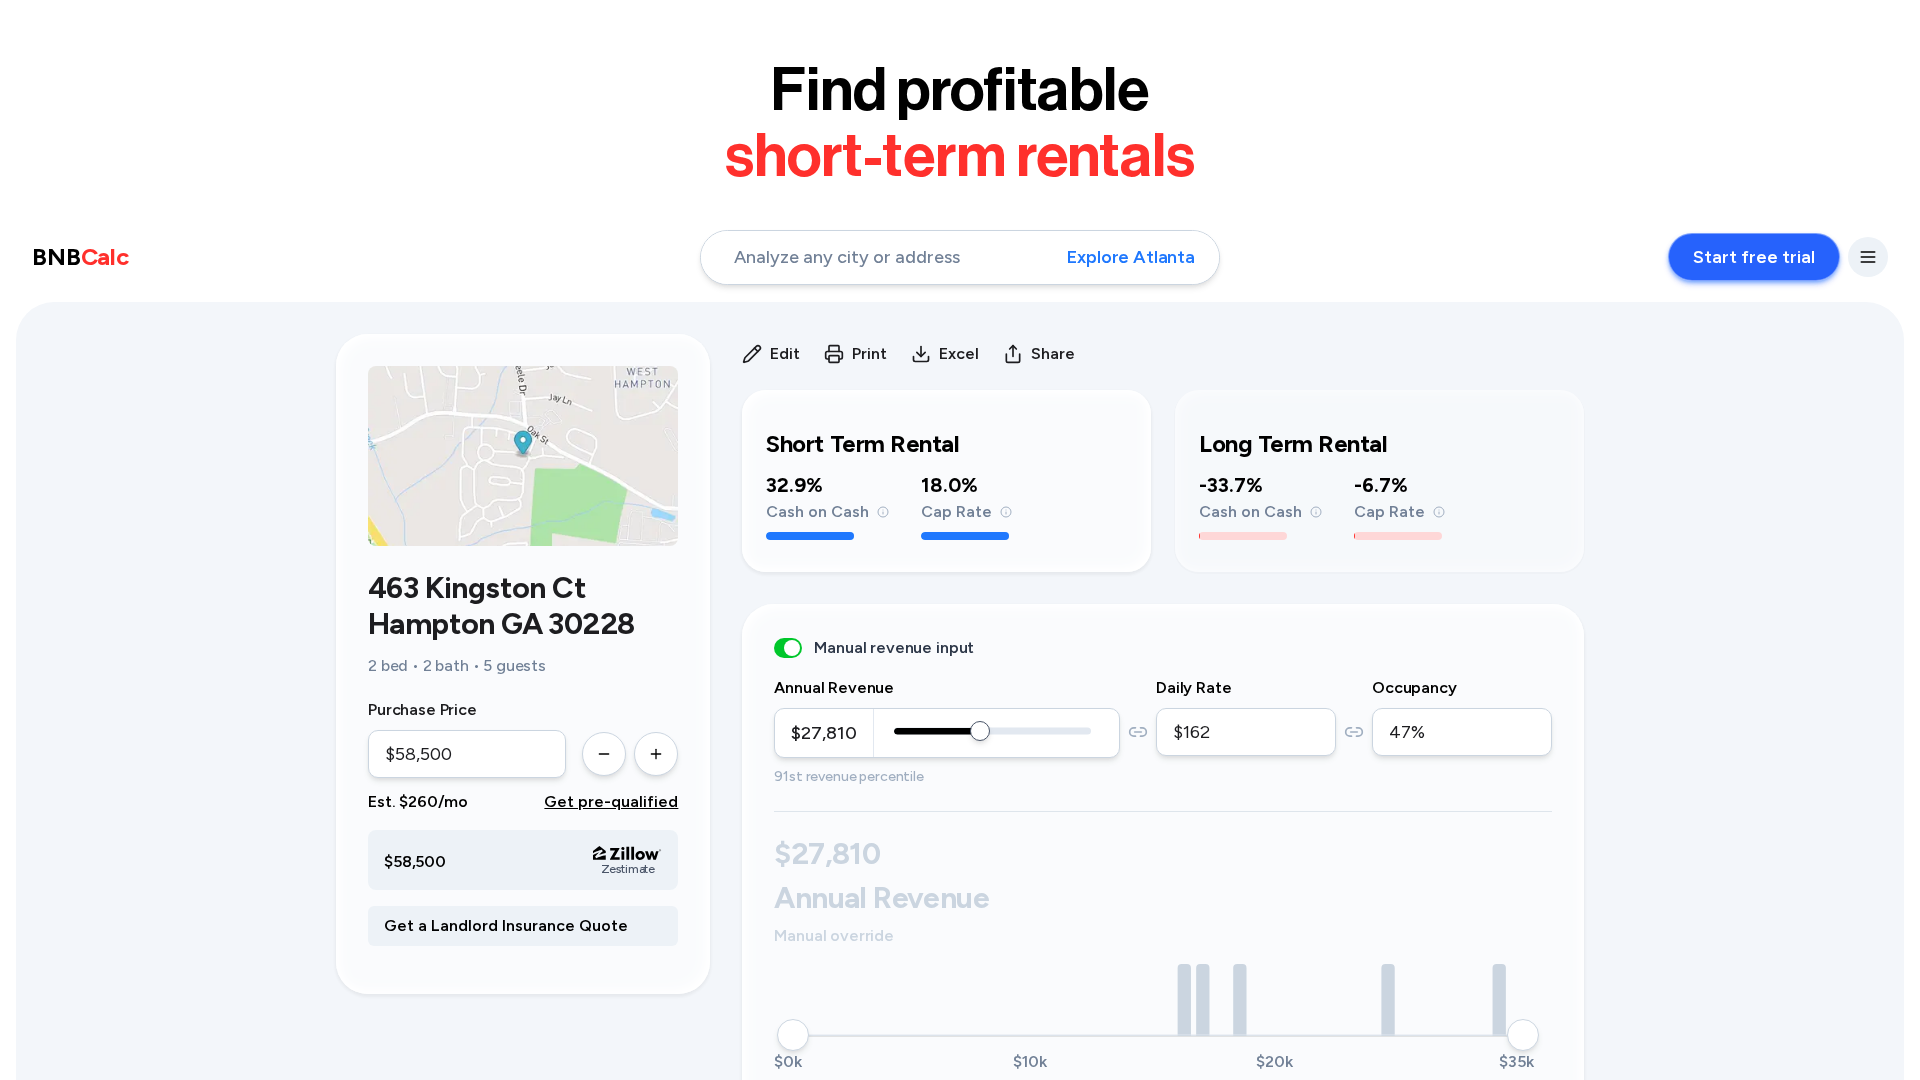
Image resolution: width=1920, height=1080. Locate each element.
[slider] (980, 731)
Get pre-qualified (611, 801)
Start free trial (1754, 257)
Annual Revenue (834, 687)
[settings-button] (1868, 257)
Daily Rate (1193, 687)
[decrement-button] (604, 754)
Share (1053, 353)
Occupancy (1414, 687)
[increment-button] (656, 754)
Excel (959, 353)
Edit (785, 353)
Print (869, 353)
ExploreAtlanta (1131, 257)
